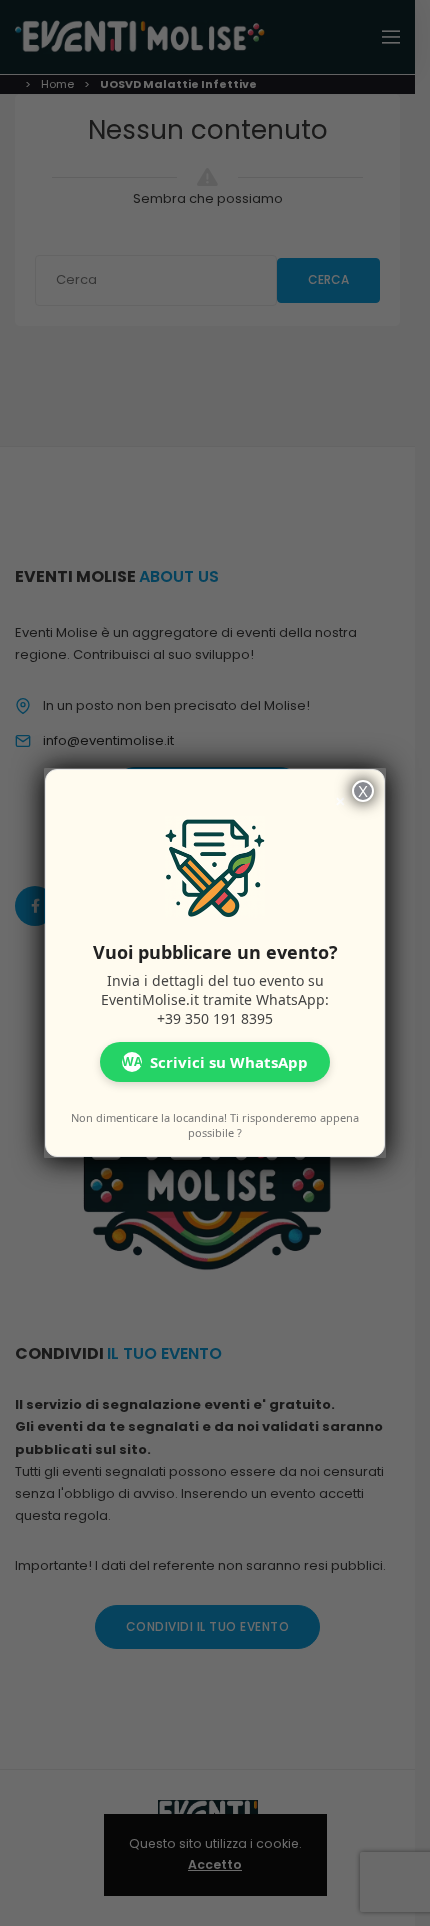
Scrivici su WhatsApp (215, 1062)
